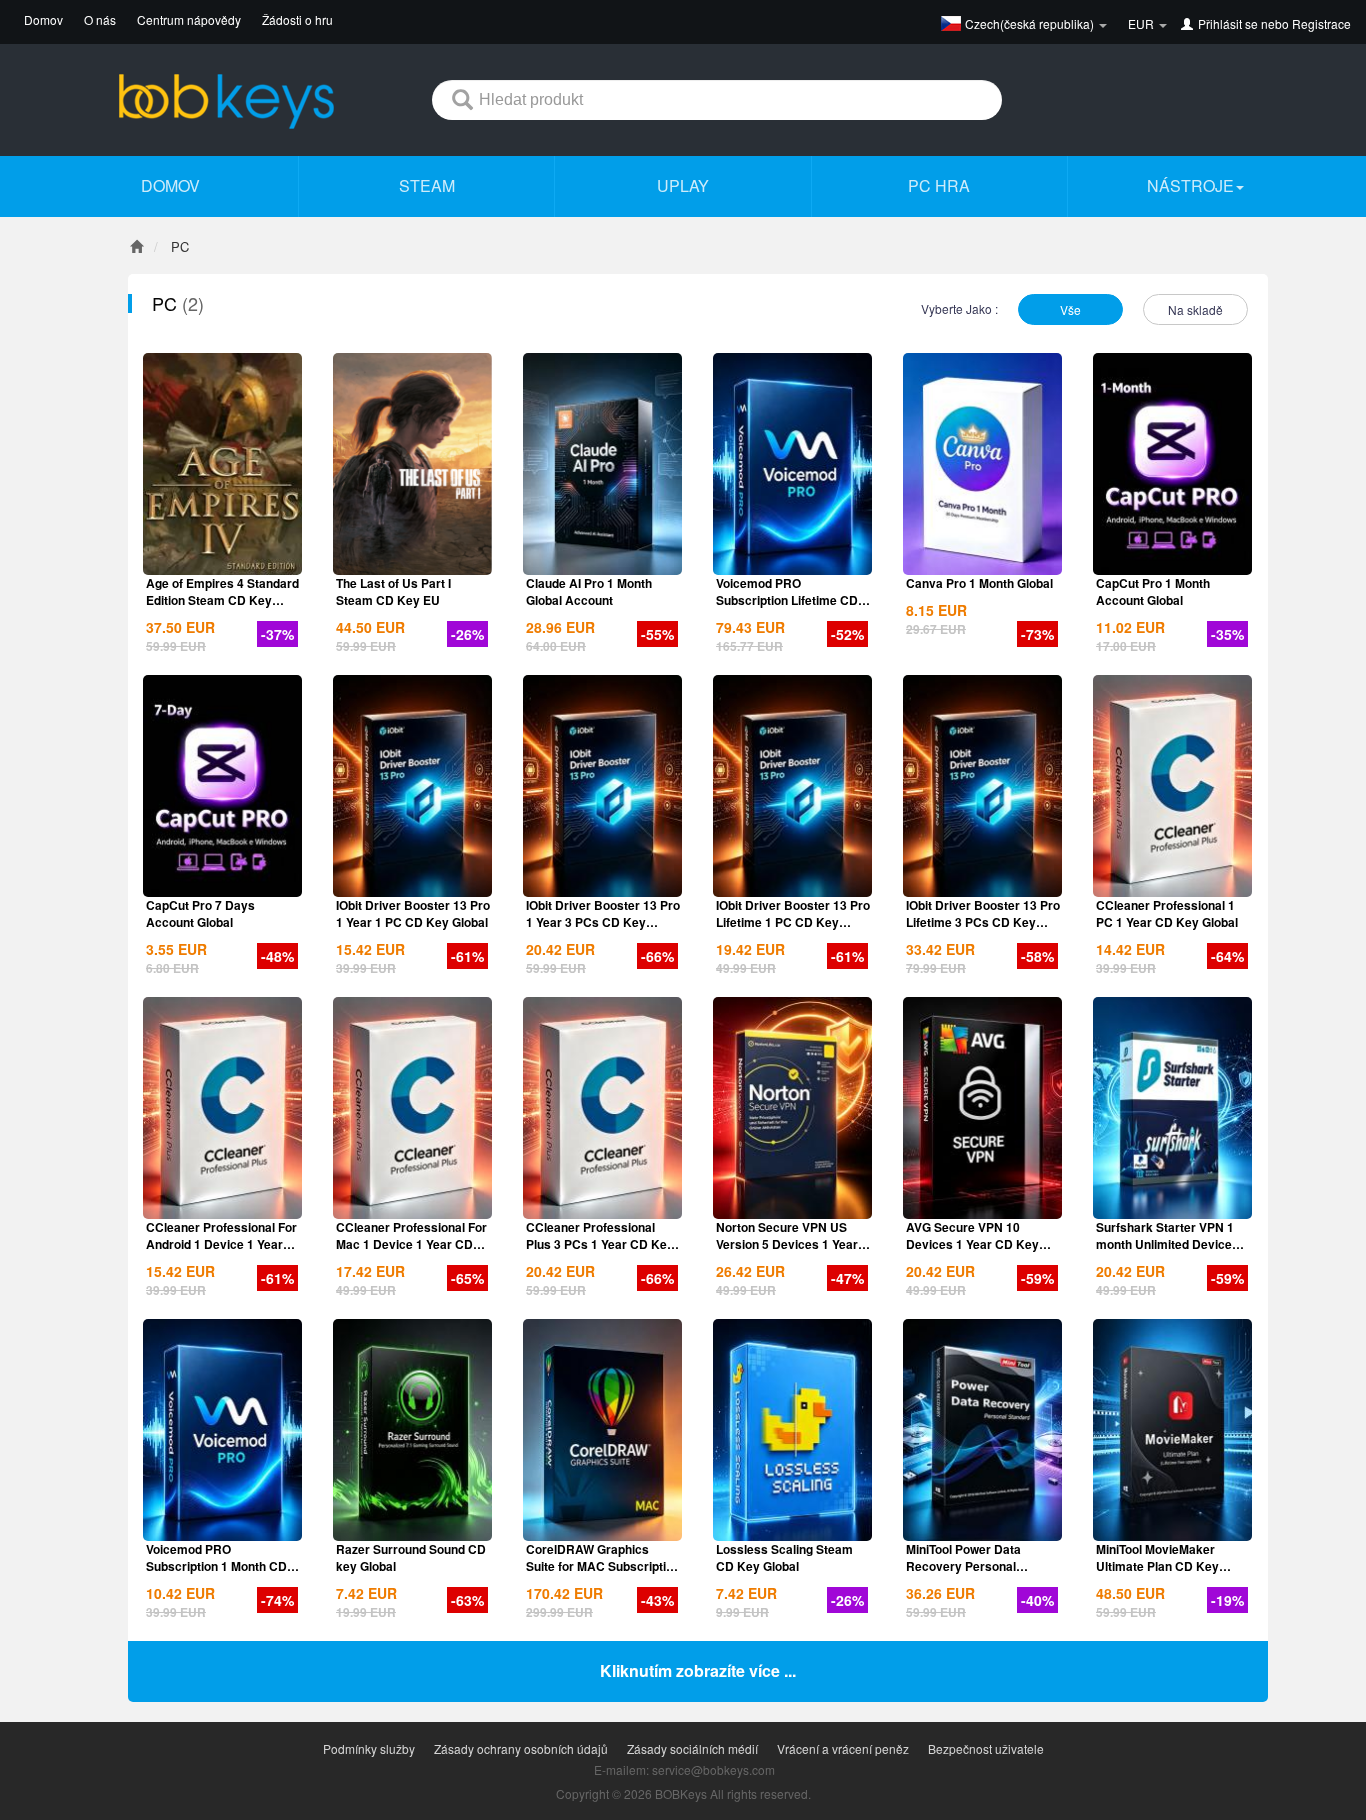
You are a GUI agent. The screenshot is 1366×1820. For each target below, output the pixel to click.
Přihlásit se (1228, 23)
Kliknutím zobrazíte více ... (698, 1670)
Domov (43, 19)
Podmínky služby (369, 1748)
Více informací (223, 558)
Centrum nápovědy (189, 19)
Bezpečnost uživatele (986, 1748)
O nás (100, 19)
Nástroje (1190, 185)
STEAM (427, 185)
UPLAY (683, 185)
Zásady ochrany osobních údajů (521, 1748)
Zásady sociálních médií (692, 1748)
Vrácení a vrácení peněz (843, 1748)
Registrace (1321, 23)
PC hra (939, 185)
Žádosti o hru (297, 19)
